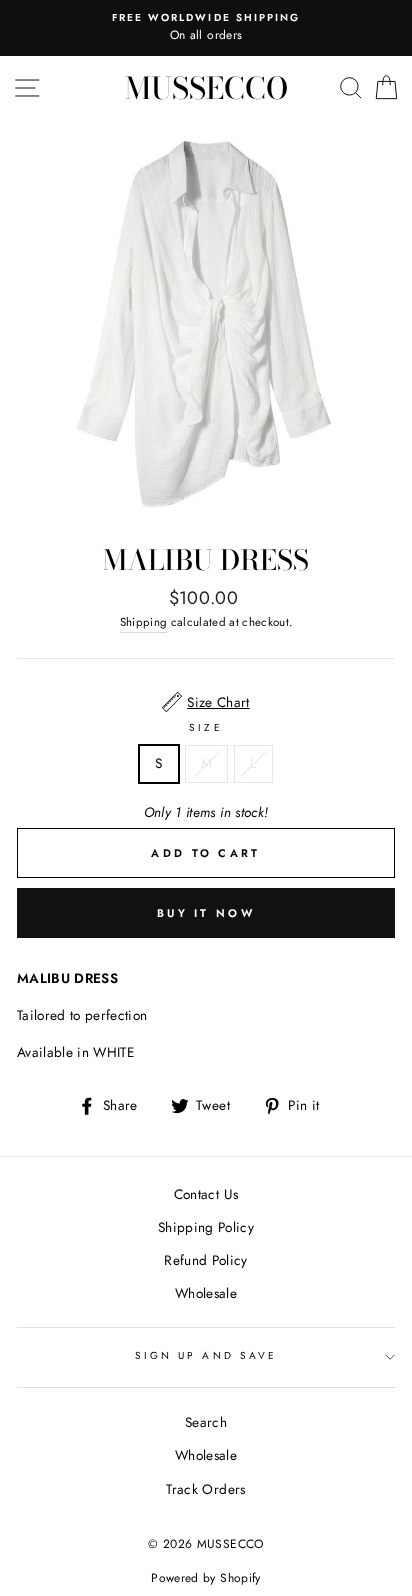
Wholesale (206, 1293)
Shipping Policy (206, 1227)
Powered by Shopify (205, 1578)
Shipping (144, 622)
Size (205, 727)
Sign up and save (206, 1355)
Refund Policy (205, 1260)
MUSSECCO (206, 88)
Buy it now (206, 913)
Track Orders (205, 1489)
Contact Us (206, 1194)
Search (206, 1422)
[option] (206, 28)
